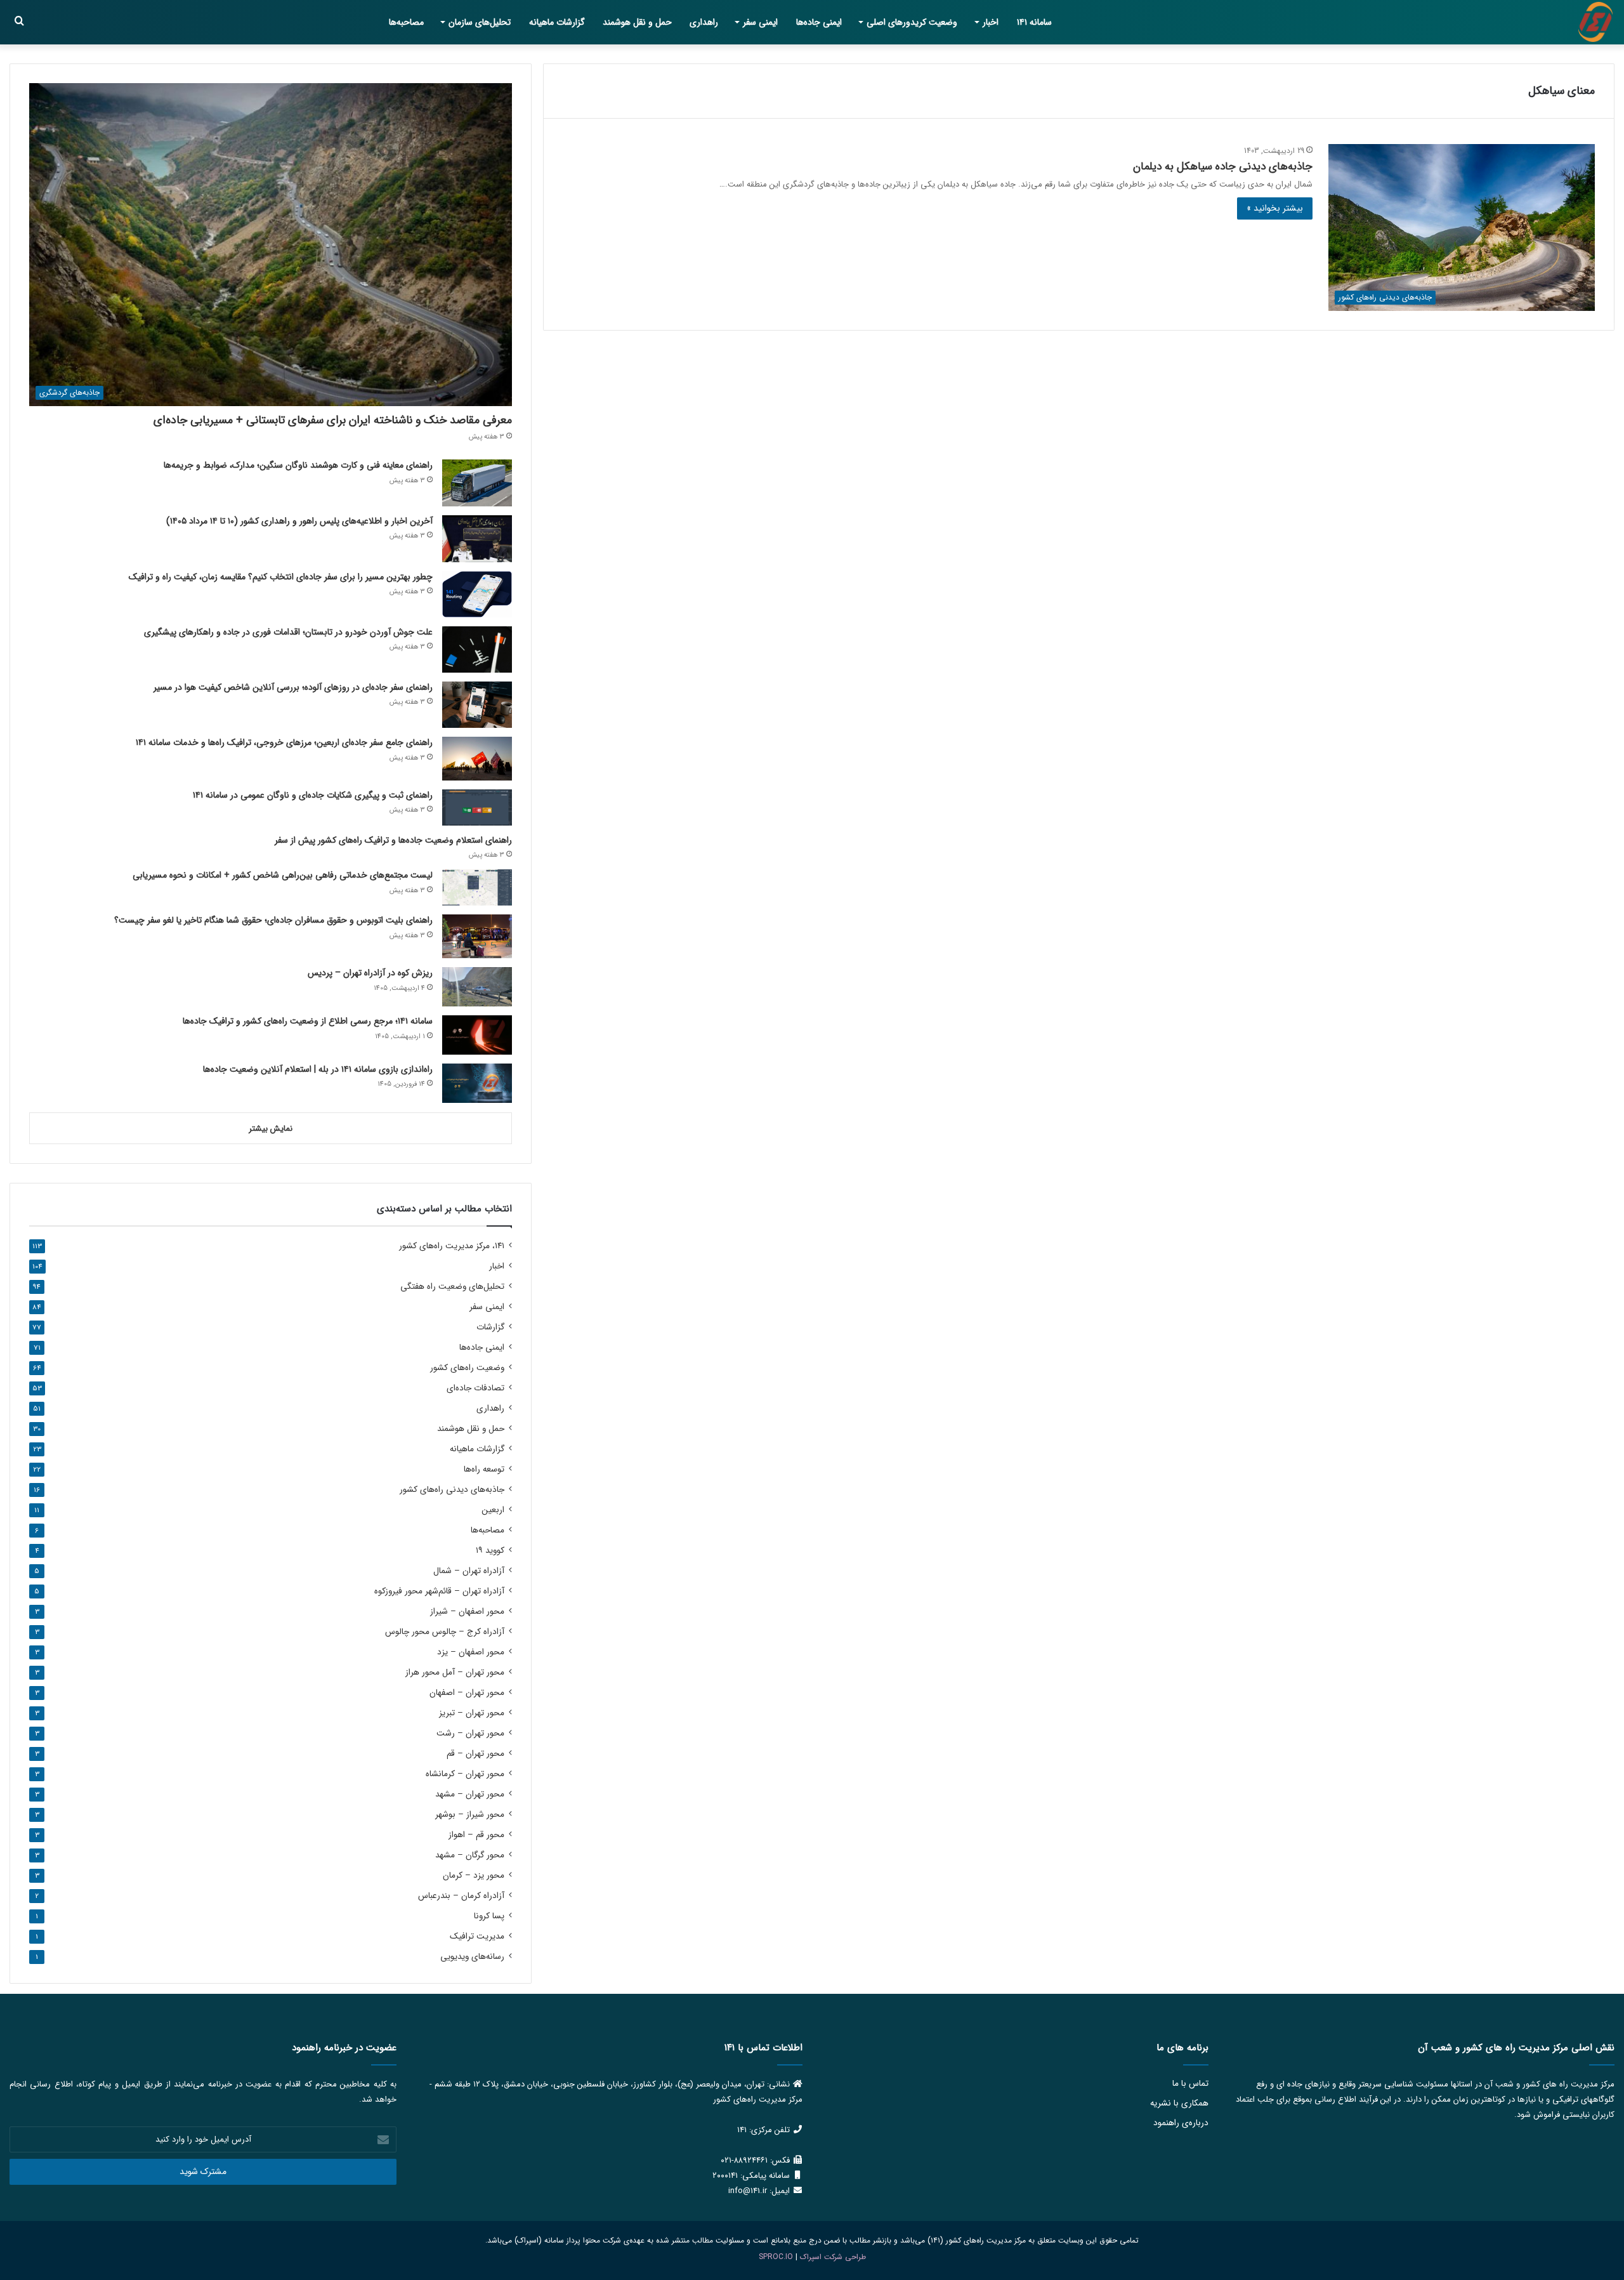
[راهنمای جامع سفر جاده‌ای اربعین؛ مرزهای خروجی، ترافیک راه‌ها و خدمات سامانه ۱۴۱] (477, 759)
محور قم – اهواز (476, 1835)
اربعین (493, 1510)
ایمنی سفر (760, 22)
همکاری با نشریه (1179, 2103)
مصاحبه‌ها (406, 22)
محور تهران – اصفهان (467, 1693)
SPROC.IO (776, 2257)
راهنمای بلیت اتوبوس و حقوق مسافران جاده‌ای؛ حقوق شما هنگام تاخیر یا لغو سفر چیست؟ (273, 920)
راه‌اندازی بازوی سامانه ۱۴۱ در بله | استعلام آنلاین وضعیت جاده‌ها (318, 1069)
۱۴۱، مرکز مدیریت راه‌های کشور (452, 1246)
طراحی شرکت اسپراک (833, 2257)
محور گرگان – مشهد (470, 1855)
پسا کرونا (489, 1916)
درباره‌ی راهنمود (1181, 2123)
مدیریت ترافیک (477, 1936)
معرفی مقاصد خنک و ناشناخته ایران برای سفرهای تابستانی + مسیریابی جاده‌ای (333, 420)
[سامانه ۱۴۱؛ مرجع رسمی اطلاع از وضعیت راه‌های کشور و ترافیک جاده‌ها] (477, 1035)
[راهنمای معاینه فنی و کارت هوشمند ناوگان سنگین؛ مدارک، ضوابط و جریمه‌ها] (477, 483)
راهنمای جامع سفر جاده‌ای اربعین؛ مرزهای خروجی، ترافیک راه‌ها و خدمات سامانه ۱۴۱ (284, 742)
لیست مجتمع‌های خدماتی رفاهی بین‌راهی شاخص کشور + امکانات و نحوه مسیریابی (283, 875)
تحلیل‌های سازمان (480, 22)
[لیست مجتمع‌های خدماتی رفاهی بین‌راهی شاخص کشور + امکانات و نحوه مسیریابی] (477, 887)
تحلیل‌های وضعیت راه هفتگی (452, 1287)
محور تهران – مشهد (470, 1794)
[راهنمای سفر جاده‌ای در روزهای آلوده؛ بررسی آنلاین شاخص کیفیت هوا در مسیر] (477, 705)
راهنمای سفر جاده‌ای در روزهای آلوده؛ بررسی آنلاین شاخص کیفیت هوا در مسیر (293, 687)
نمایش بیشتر (271, 1129)
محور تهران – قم (475, 1754)
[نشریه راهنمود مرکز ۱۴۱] (1595, 22)
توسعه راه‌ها (484, 1469)
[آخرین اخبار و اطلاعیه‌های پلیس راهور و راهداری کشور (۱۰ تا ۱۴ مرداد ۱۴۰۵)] (477, 539)
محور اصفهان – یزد (471, 1652)
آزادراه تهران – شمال (469, 1571)
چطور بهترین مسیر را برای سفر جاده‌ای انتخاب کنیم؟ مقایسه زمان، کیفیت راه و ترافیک (281, 577)
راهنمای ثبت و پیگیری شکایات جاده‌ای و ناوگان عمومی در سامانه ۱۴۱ (313, 795)
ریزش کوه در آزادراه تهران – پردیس (370, 973)
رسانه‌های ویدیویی (472, 1957)
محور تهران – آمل (455, 1672)
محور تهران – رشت (470, 1733)
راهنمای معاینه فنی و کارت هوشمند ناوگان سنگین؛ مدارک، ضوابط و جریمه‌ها (298, 465)
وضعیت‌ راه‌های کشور (467, 1368)
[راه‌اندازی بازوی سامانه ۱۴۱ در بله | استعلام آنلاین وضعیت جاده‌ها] (477, 1083)
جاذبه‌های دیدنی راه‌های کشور (452, 1490)
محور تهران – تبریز (472, 1713)
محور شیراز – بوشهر (470, 1815)
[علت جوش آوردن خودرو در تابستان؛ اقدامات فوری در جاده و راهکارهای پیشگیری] (477, 649)
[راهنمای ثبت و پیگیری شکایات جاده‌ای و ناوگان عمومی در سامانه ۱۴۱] (477, 807)
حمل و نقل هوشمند (637, 22)
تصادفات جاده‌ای (475, 1388)
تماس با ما (1190, 2084)
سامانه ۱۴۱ (1034, 22)
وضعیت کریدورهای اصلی (912, 22)
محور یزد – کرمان (474, 1875)
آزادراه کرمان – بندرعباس (461, 1896)
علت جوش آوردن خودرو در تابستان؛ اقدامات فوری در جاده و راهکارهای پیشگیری (288, 632)
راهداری (704, 22)
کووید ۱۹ (490, 1551)
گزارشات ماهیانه (557, 22)
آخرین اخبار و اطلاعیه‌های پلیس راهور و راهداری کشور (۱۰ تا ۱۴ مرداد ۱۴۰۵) (299, 521)
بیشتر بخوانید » (1275, 208)
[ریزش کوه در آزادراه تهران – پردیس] (477, 987)
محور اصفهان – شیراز (467, 1611)
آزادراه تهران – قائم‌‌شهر (439, 1591)
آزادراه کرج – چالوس (445, 1632)
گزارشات (490, 1327)
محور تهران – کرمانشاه (465, 1774)
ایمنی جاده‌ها (819, 22)
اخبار (991, 22)
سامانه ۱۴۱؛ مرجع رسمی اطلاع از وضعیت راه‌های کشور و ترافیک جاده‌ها (308, 1021)
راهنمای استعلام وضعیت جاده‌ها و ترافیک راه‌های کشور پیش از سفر (393, 840)
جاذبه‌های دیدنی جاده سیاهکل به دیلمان (1223, 167)
